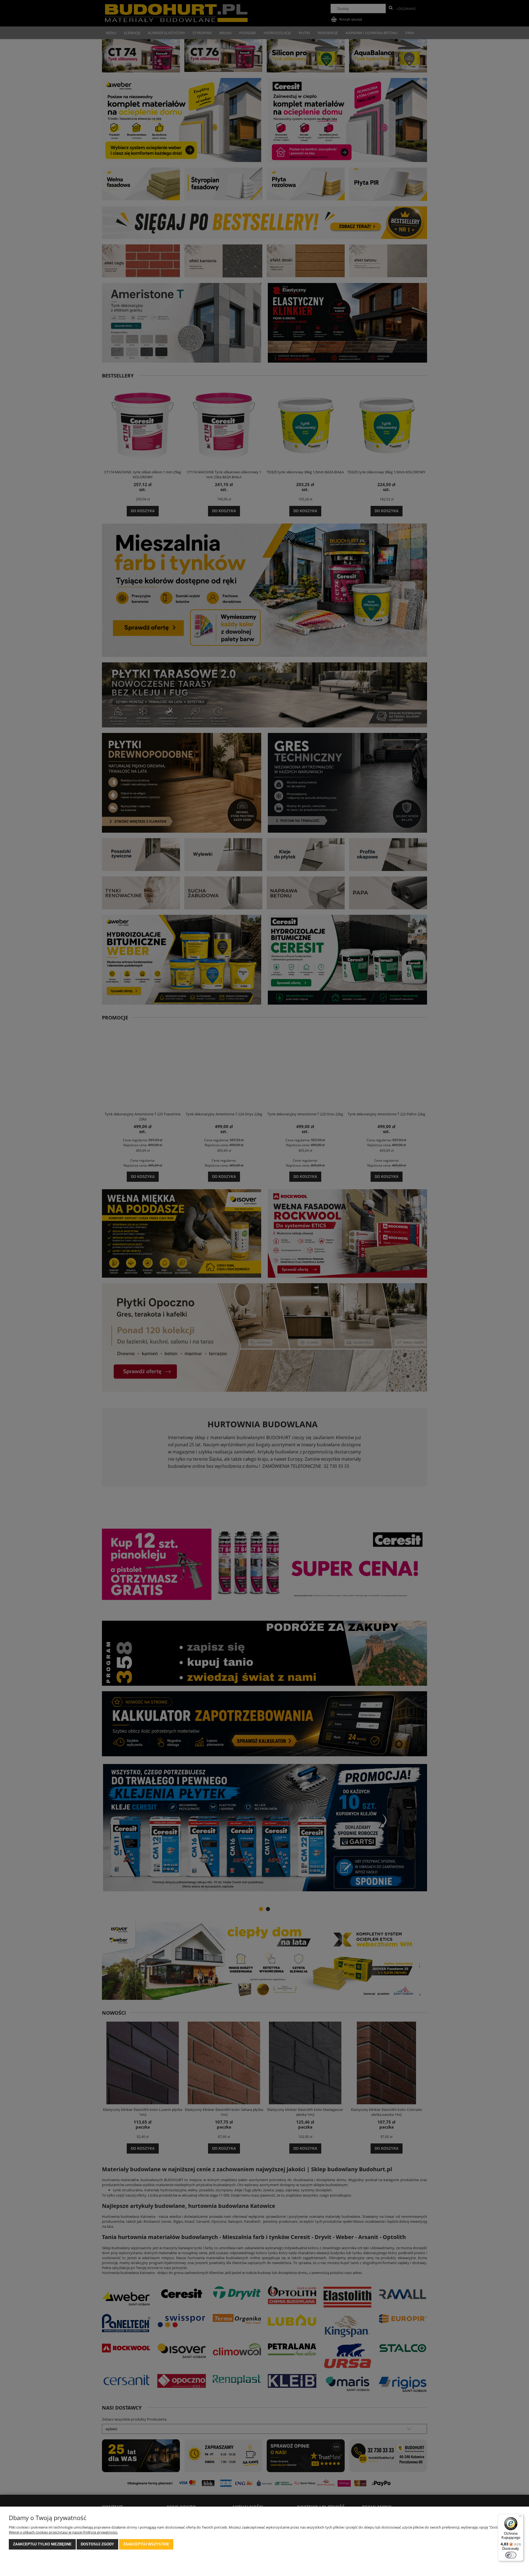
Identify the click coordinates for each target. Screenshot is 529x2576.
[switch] (511, 2555)
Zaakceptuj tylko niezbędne (42, 2544)
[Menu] (520, 2517)
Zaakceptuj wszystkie (146, 2544)
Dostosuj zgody (97, 2544)
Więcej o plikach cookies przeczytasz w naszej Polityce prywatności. (63, 2532)
